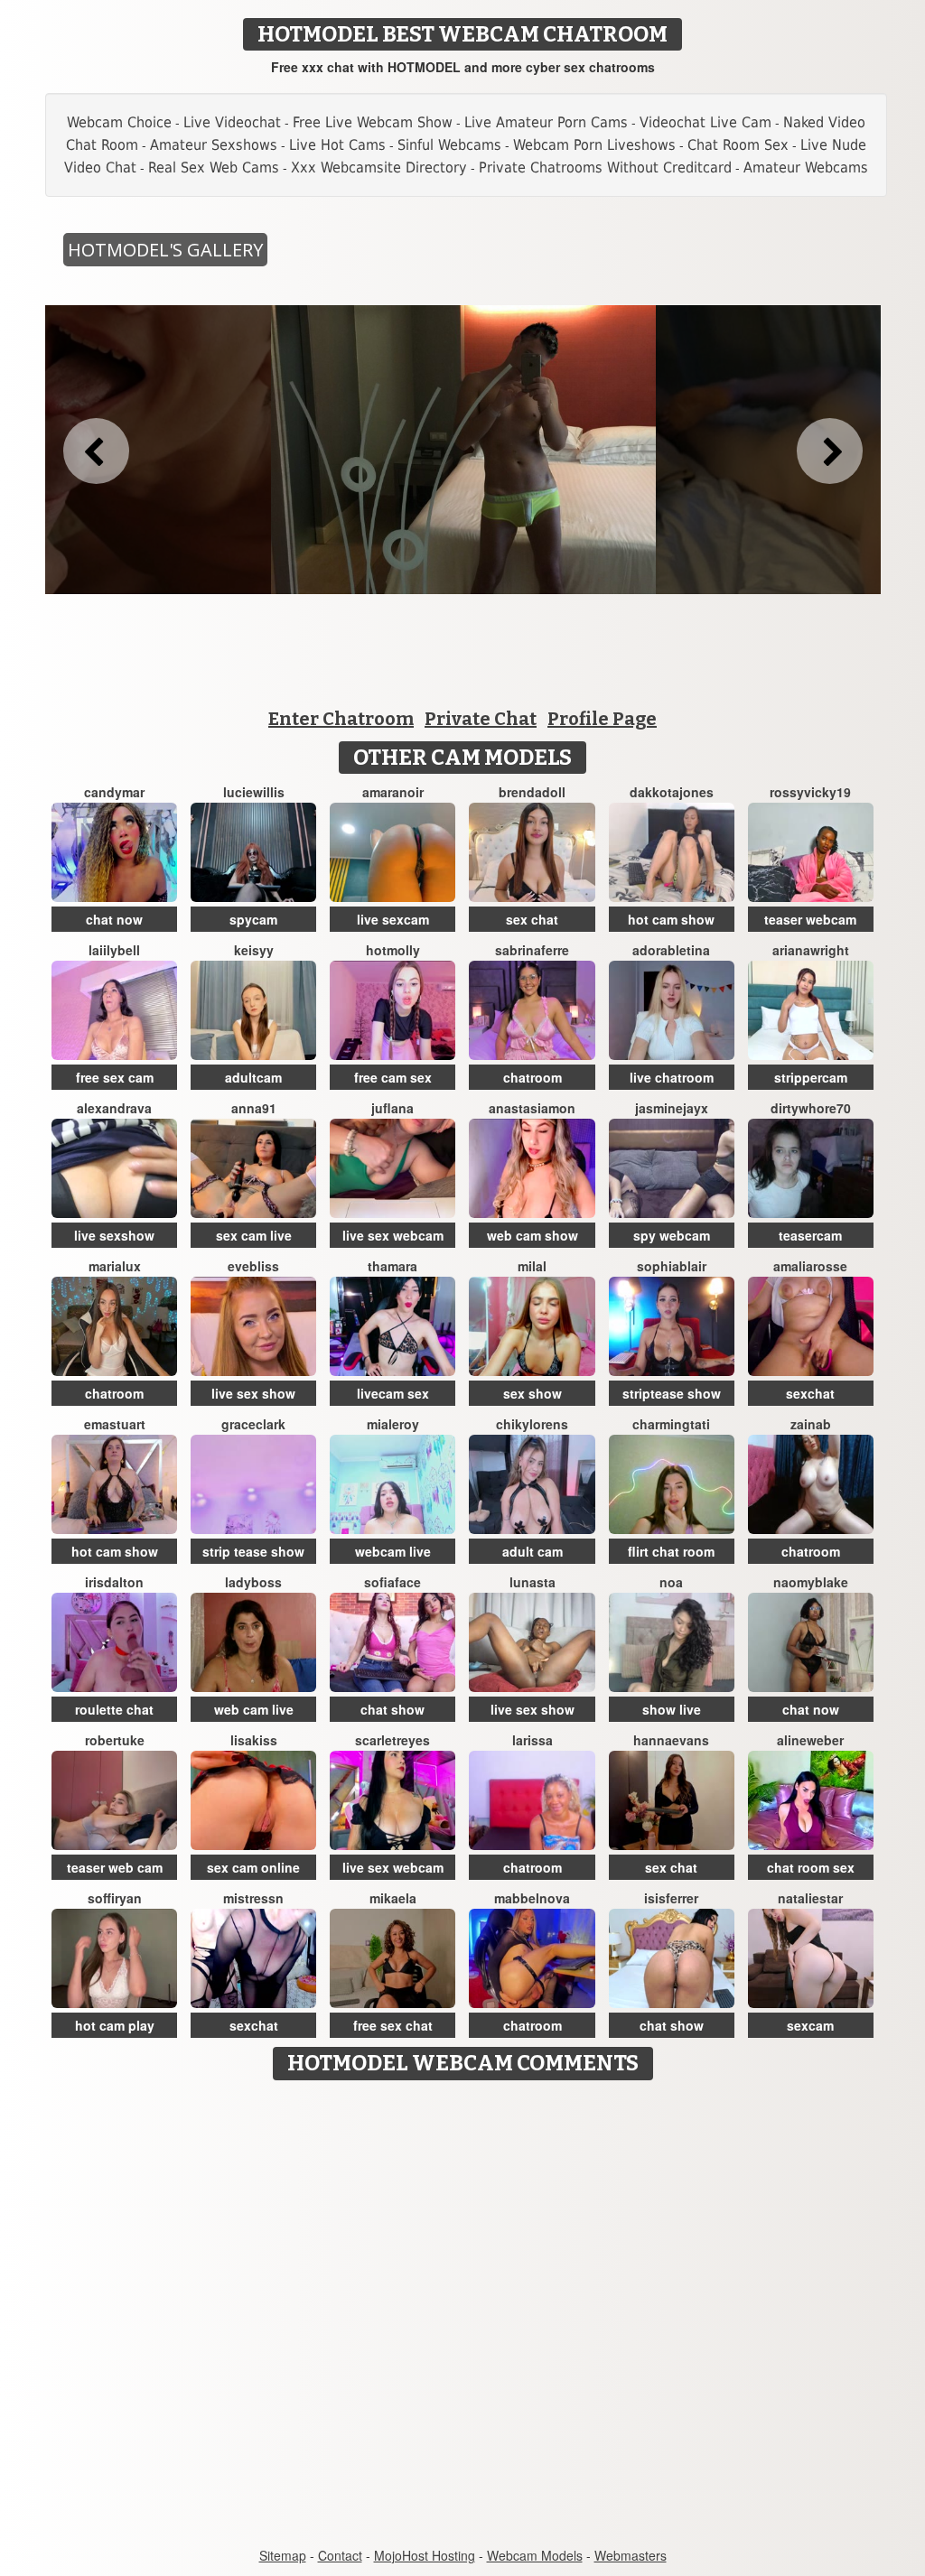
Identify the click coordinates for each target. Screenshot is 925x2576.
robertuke (115, 1740)
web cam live (254, 1709)
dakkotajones (672, 792)
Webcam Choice (119, 122)
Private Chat (481, 719)
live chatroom (672, 1077)
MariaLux (115, 1266)
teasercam (810, 1235)
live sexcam (393, 919)
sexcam (810, 2025)
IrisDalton (114, 1582)
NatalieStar (810, 1898)
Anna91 (254, 1108)
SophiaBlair (672, 1266)
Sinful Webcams (449, 145)
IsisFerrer (671, 1898)
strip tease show (253, 1551)
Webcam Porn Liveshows (594, 145)
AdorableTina (671, 950)
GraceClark (253, 1424)
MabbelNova (532, 1898)
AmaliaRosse (810, 1266)
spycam (253, 919)
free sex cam (115, 1077)
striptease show (672, 1393)
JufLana (392, 1108)
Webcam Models (535, 2555)
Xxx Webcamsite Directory (379, 167)
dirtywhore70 (811, 1108)
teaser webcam (810, 919)
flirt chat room (671, 1551)
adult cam (533, 1551)
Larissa (533, 1740)
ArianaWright (811, 950)
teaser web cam (115, 1867)
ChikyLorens (532, 1424)
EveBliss (253, 1266)
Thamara (392, 1266)
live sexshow (114, 1235)
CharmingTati (671, 1424)
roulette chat (114, 1709)
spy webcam (672, 1235)
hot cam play (115, 2025)
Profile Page (602, 719)
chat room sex (811, 1867)
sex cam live (254, 1235)
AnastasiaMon (532, 1108)
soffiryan (115, 1898)
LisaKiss (254, 1740)
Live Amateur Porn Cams (546, 122)
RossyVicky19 (810, 792)
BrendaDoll (532, 792)
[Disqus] (463, 2315)
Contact (340, 2555)
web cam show (533, 1235)
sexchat (810, 1393)
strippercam (811, 1077)
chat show (392, 1709)
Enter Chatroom (341, 719)
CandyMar (114, 792)
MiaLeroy (393, 1424)
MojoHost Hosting (425, 2555)
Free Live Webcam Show (373, 122)
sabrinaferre (532, 950)
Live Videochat (232, 122)
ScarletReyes (392, 1740)
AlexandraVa (114, 1108)
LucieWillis (254, 792)
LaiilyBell (114, 950)
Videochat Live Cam (705, 122)
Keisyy (254, 950)
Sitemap (283, 2555)
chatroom (533, 1077)
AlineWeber (810, 1740)
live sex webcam (393, 1235)
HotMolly (393, 950)
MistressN (253, 1898)
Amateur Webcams (806, 167)
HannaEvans (671, 1740)
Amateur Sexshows (214, 145)
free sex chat (393, 2025)
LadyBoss (253, 1582)
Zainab (811, 1424)
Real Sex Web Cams (214, 167)
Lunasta (533, 1582)
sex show (533, 1393)
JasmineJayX (672, 1108)
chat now (114, 919)
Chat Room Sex (738, 145)
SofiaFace (392, 1582)
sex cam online (253, 1867)
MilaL (532, 1266)
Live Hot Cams (337, 145)
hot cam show (671, 919)
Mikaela (393, 1898)
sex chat (532, 919)
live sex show (253, 1393)
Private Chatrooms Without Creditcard (605, 167)
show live (672, 1709)
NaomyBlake (811, 1582)
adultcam (253, 1077)
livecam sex (393, 1393)
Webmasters (631, 2555)
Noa (671, 1582)
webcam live (393, 1551)
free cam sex (393, 1077)
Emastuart (115, 1424)
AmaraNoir (393, 792)
